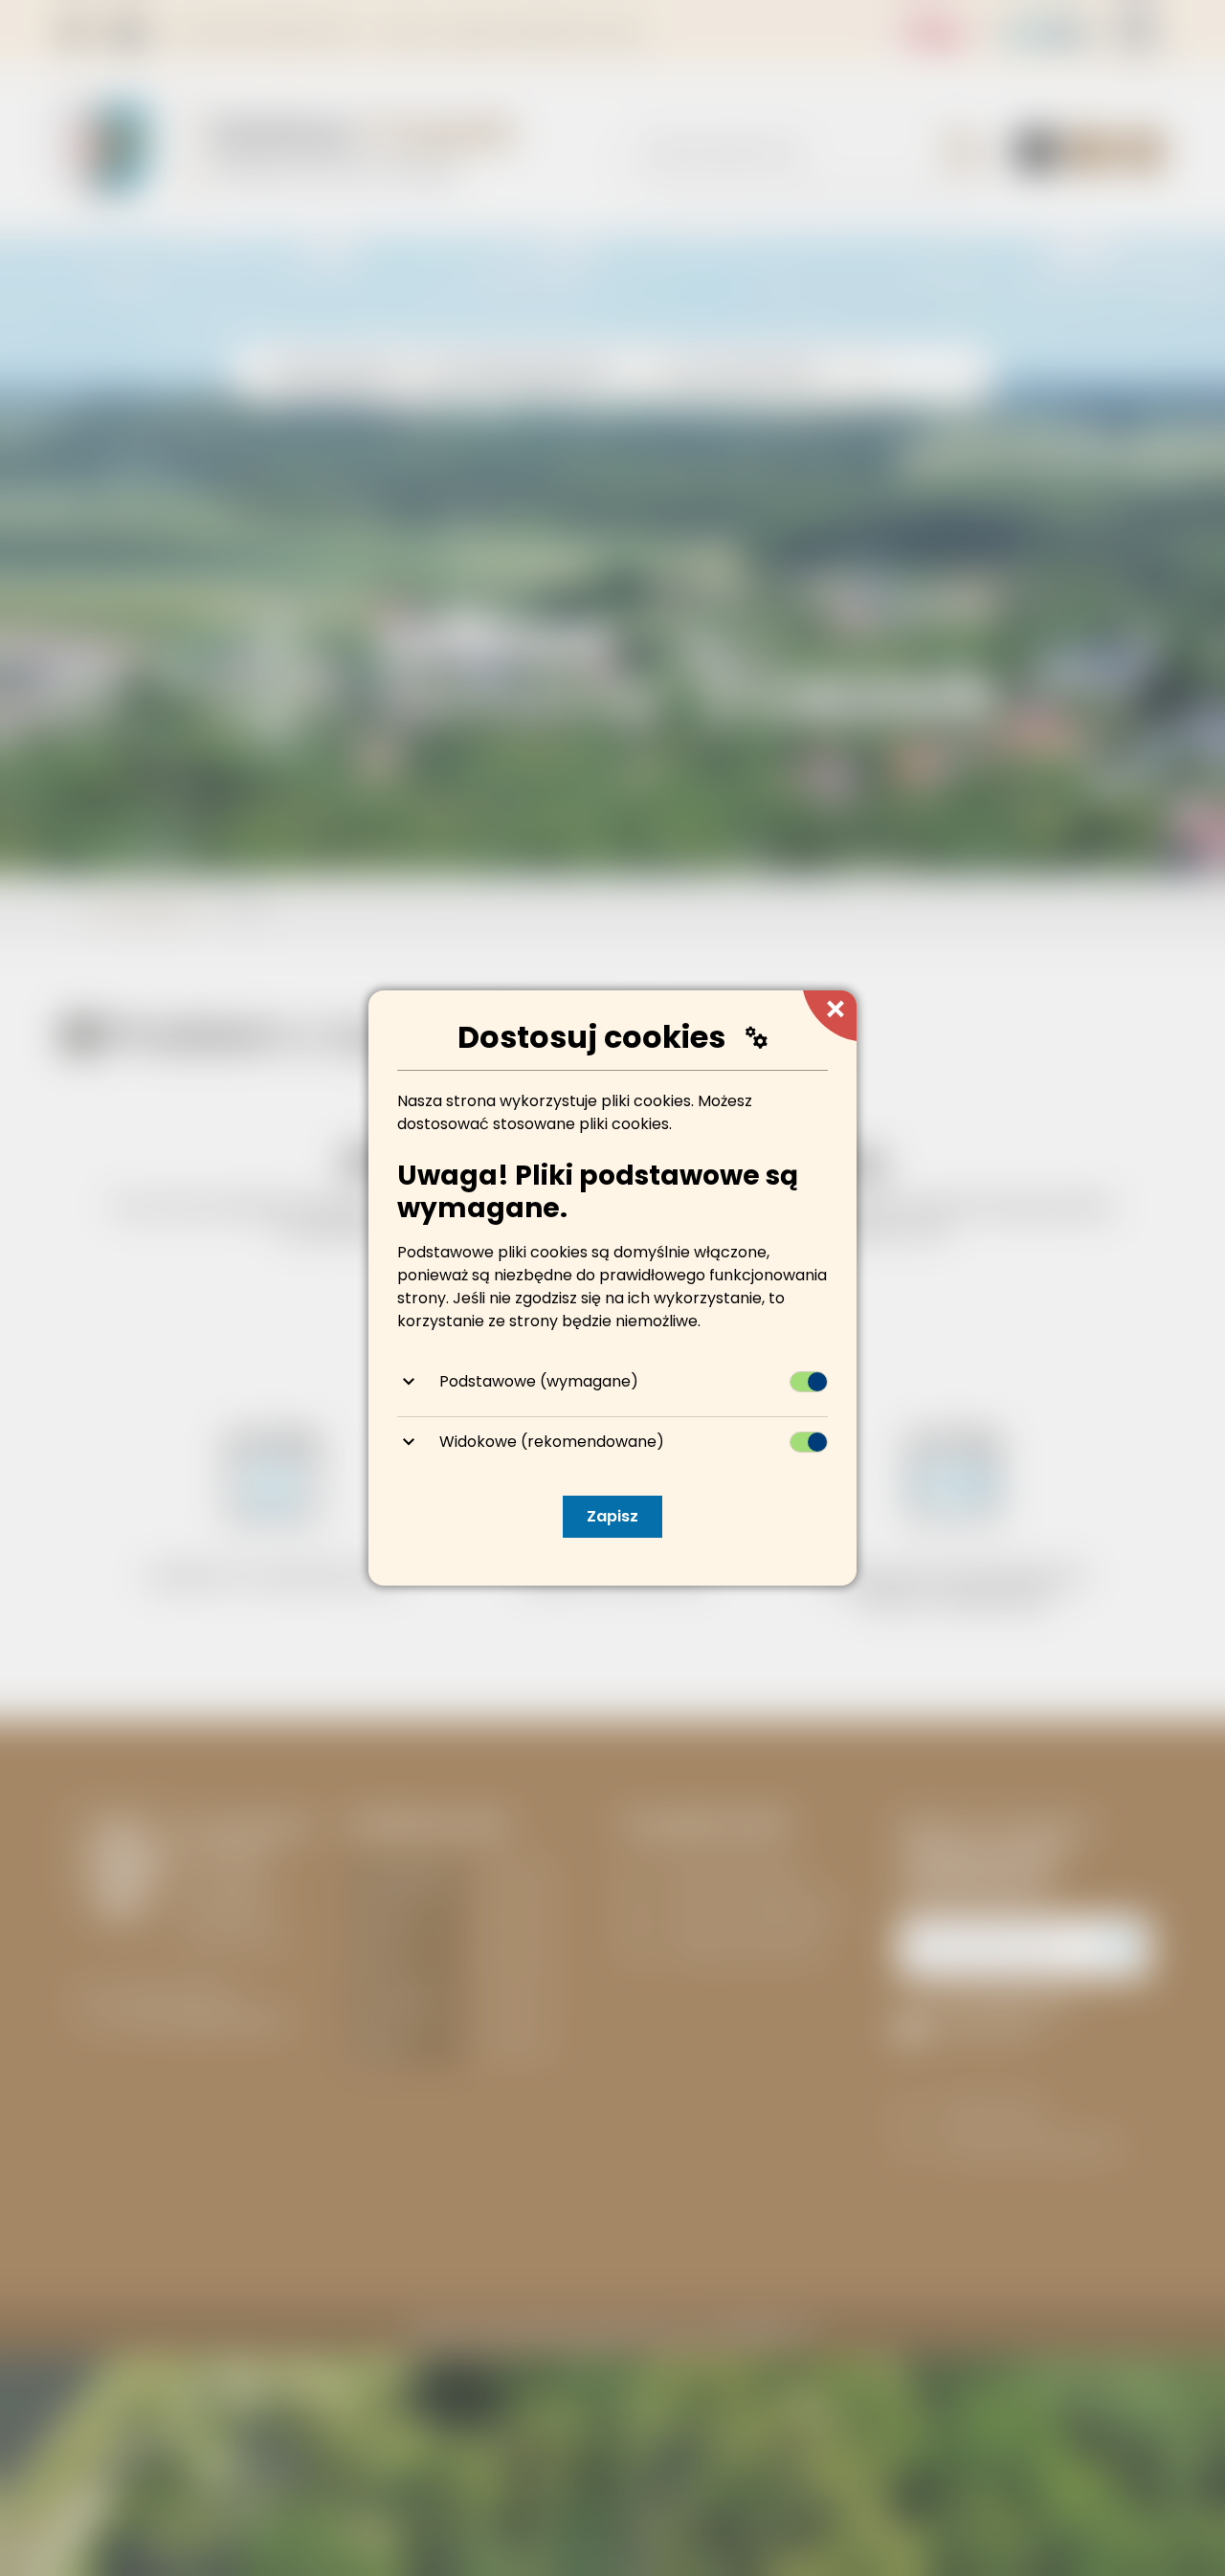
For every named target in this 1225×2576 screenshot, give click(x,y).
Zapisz (612, 1516)
